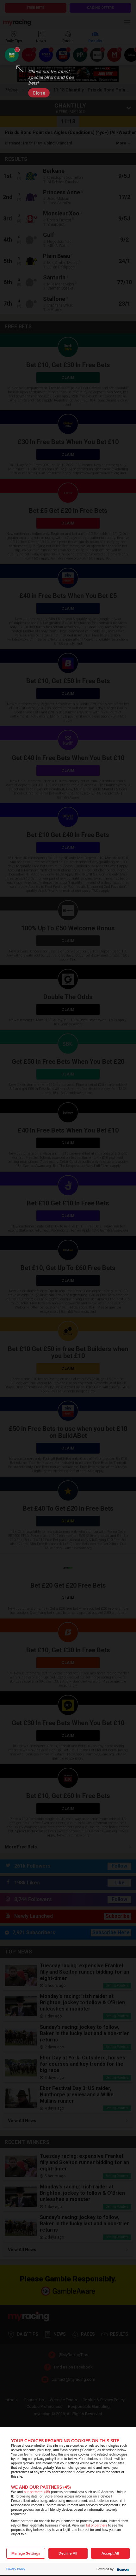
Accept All (110, 2553)
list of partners (97, 2525)
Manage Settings (26, 2553)
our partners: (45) (37, 2492)
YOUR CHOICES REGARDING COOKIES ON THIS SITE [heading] (65, 2441)
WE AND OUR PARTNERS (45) (41, 2487)
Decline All (68, 2553)
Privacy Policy (16, 2569)
